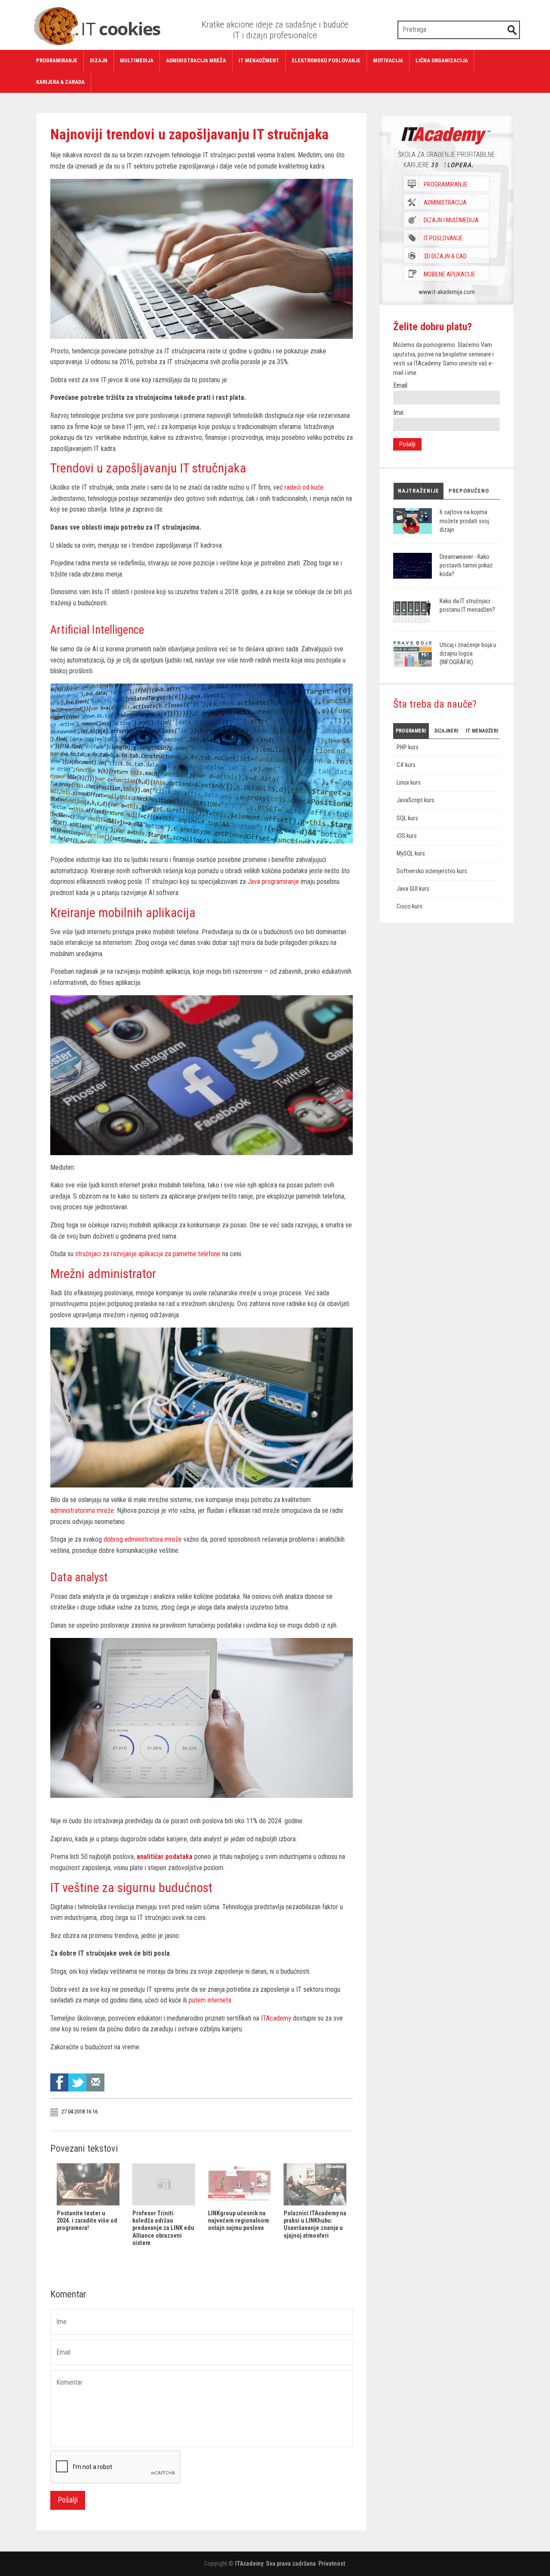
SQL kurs (407, 818)
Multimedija (137, 60)
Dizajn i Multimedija (451, 221)
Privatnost (332, 2564)
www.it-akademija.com (447, 292)
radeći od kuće (304, 487)
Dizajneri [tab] (446, 731)
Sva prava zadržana (291, 2564)
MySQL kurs (411, 854)
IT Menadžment (259, 60)
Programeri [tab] (411, 731)
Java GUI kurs (413, 889)
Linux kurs (409, 783)
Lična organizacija (442, 60)
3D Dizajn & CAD (445, 256)
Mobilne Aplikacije (449, 274)
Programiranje (57, 60)
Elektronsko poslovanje (326, 60)
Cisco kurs (409, 906)
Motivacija (388, 60)
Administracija (445, 203)
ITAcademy (249, 2564)
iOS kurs (407, 836)
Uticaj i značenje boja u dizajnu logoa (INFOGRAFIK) (468, 654)
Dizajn (99, 60)
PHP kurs (408, 747)
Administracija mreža (196, 60)
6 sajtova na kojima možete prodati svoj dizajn (464, 521)
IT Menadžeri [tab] (482, 731)
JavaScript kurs (416, 800)
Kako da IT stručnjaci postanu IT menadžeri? (467, 606)
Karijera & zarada (60, 82)
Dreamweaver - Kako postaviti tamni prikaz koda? (466, 566)
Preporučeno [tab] (469, 491)
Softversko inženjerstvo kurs (432, 871)
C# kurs (406, 765)
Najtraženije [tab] (419, 491)
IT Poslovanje (443, 238)
